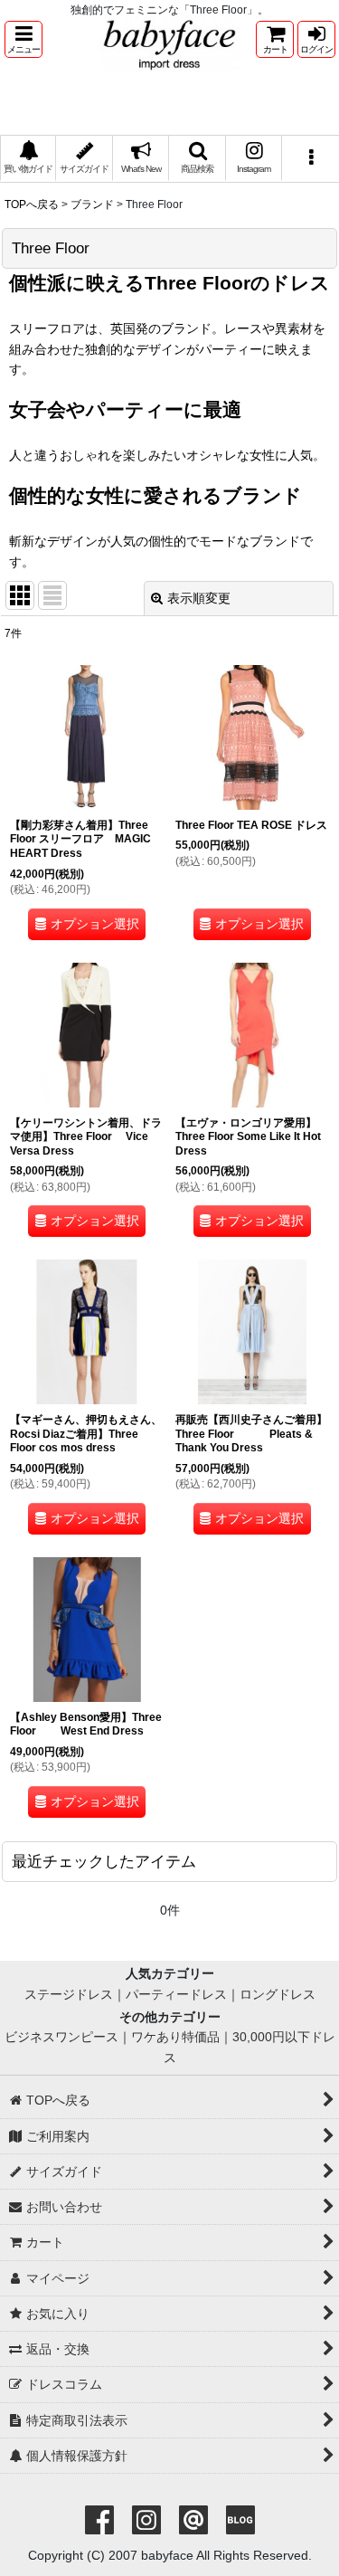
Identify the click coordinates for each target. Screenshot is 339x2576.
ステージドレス (69, 1994)
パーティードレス (176, 1994)
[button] (24, 39)
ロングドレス (278, 1994)
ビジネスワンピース (61, 2037)
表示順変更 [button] (199, 598)
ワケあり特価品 (175, 2037)
